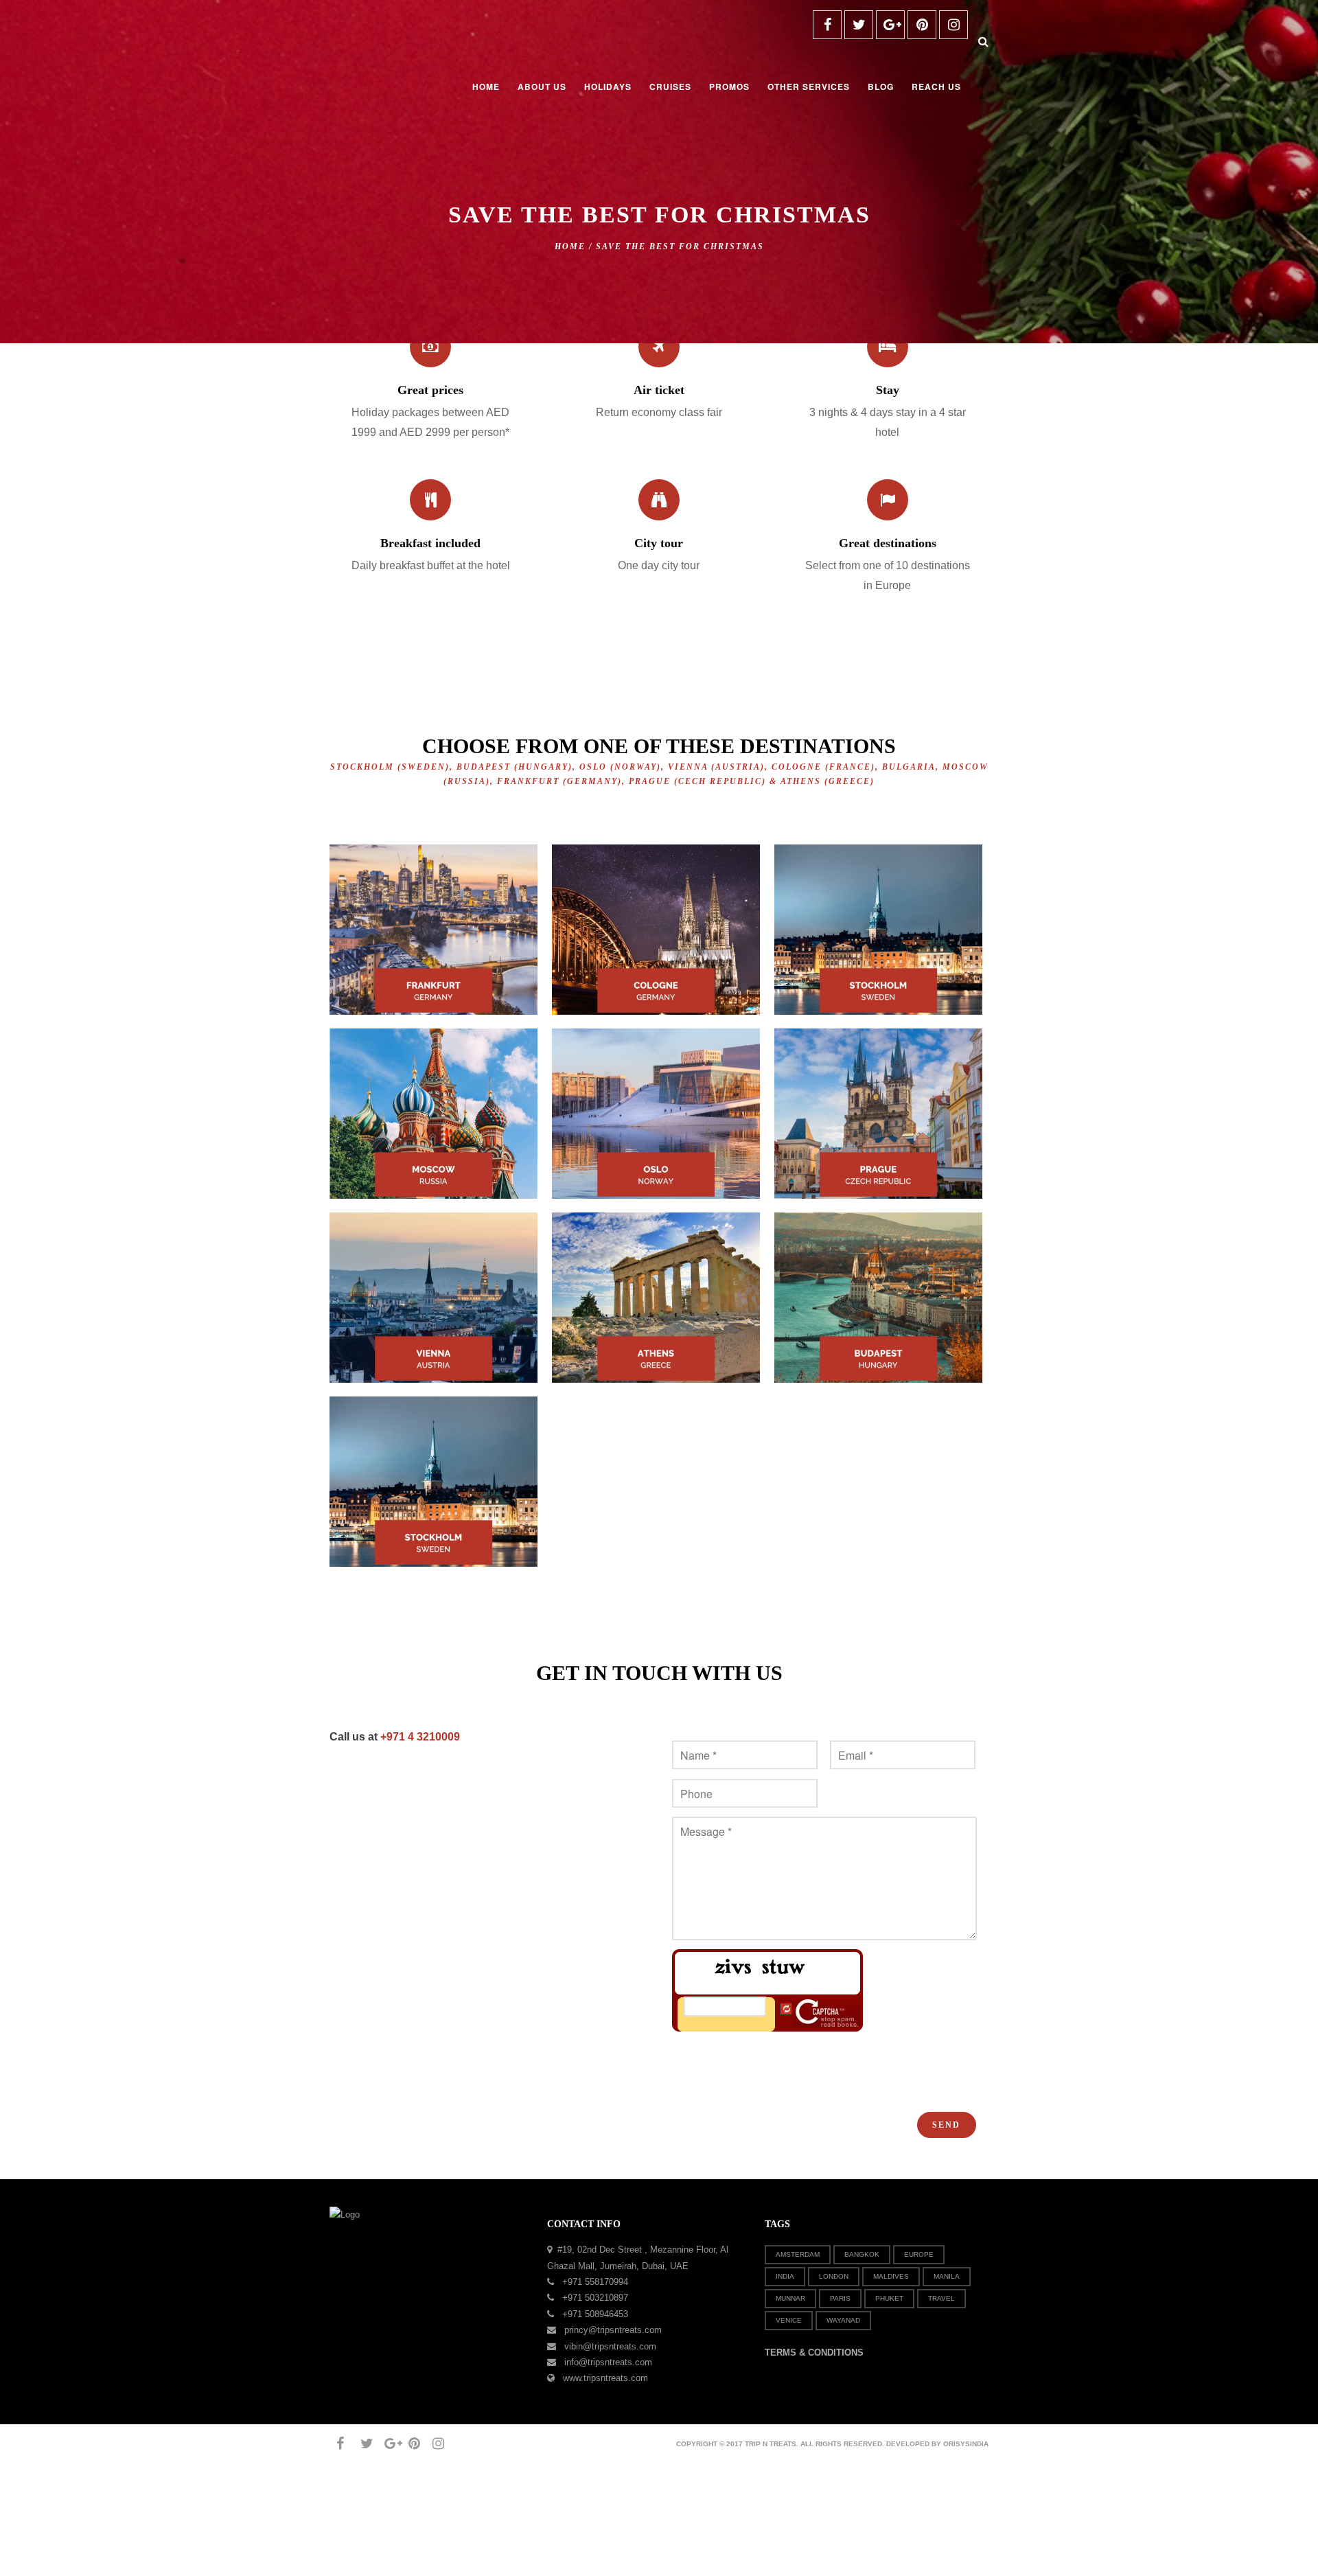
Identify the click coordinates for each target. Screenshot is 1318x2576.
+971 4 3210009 (419, 1737)
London (834, 2276)
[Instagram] (953, 25)
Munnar (790, 2298)
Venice (789, 2320)
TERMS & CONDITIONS (814, 2353)
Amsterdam (798, 2254)
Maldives (891, 2276)
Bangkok (862, 2254)
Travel (941, 2298)
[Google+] (890, 25)
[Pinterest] (922, 25)
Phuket (889, 2298)
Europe (919, 2254)
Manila (947, 2276)
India (785, 2276)
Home (570, 246)
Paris (840, 2298)
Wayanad (843, 2320)
